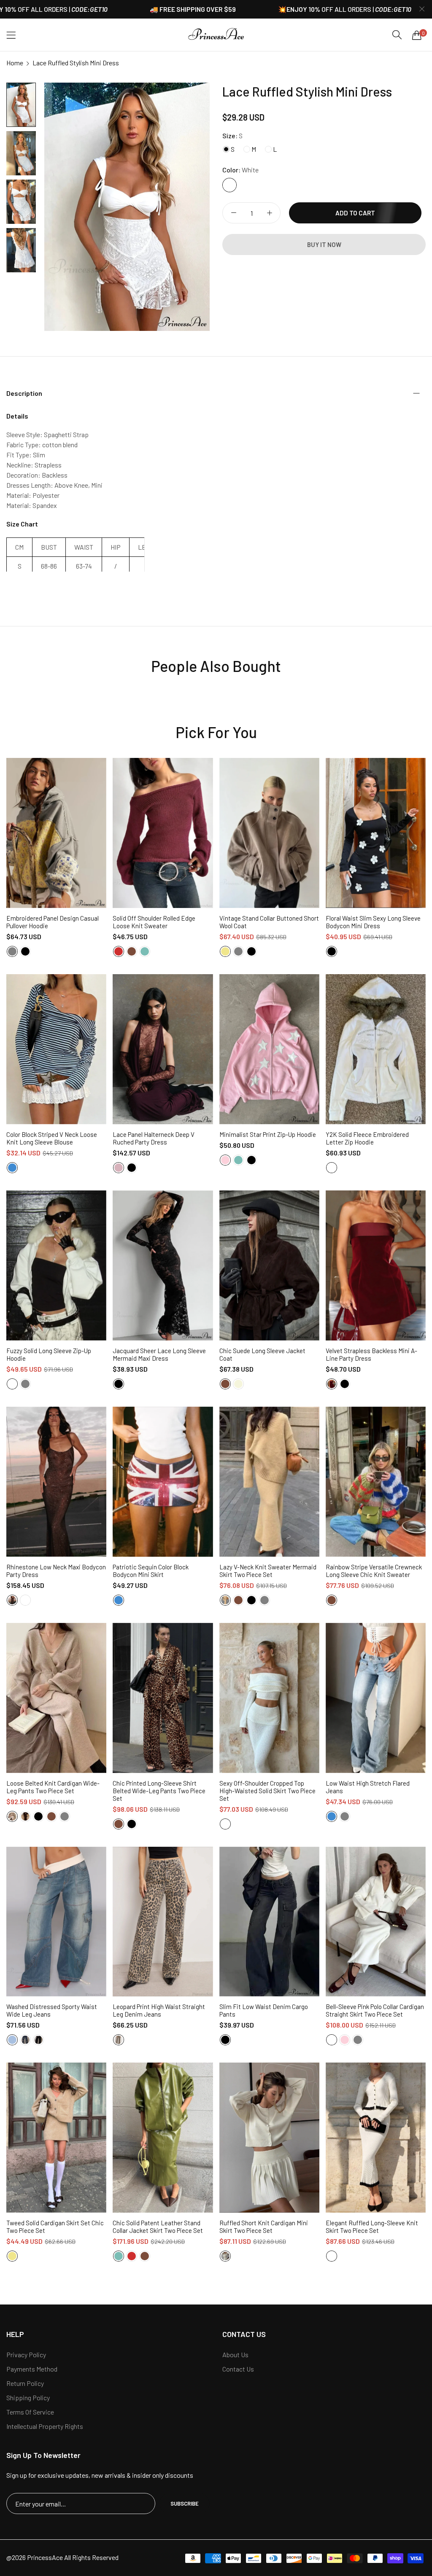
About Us (235, 2354)
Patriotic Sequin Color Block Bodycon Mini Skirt (151, 1571)
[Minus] (234, 213)
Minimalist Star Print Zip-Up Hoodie (268, 1134)
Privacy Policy (26, 2354)
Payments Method (32, 2369)
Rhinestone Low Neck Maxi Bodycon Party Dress (56, 1571)
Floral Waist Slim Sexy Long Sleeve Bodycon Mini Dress (373, 922)
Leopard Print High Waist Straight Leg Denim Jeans (159, 2010)
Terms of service (30, 2412)
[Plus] (269, 213)
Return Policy (25, 2383)
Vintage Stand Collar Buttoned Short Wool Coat (269, 922)
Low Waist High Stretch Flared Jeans (368, 1787)
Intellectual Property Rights (45, 2426)
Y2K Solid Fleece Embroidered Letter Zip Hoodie (367, 1138)
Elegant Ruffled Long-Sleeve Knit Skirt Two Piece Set (372, 2227)
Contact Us (238, 2369)
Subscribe (185, 2503)
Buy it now (324, 244)
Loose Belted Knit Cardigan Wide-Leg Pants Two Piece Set (53, 1787)
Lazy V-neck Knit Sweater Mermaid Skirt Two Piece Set (268, 1571)
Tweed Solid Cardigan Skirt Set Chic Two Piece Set (55, 2227)
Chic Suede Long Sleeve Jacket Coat (262, 1354)
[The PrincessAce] (216, 35)
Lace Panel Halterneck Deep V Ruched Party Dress (154, 1138)
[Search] (397, 35)
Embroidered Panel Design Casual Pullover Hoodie (53, 922)
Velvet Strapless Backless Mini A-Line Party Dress (371, 1354)
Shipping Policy (28, 2397)
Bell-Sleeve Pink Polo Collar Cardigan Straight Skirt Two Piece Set (375, 2010)
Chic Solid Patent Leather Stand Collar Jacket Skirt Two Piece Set (158, 2227)
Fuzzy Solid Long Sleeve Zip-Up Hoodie (49, 1354)
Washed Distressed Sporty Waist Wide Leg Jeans (52, 2010)
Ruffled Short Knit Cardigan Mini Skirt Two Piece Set (264, 2227)
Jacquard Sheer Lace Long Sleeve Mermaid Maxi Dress (159, 1354)
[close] (422, 9)
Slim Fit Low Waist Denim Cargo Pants (264, 2010)
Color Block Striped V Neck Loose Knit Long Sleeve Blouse (52, 1138)
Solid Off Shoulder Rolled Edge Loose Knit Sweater (154, 922)
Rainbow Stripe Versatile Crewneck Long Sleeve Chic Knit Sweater (374, 1571)
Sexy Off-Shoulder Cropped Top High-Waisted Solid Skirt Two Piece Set (267, 1791)
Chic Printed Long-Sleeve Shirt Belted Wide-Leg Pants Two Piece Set (159, 1791)
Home (15, 63)
